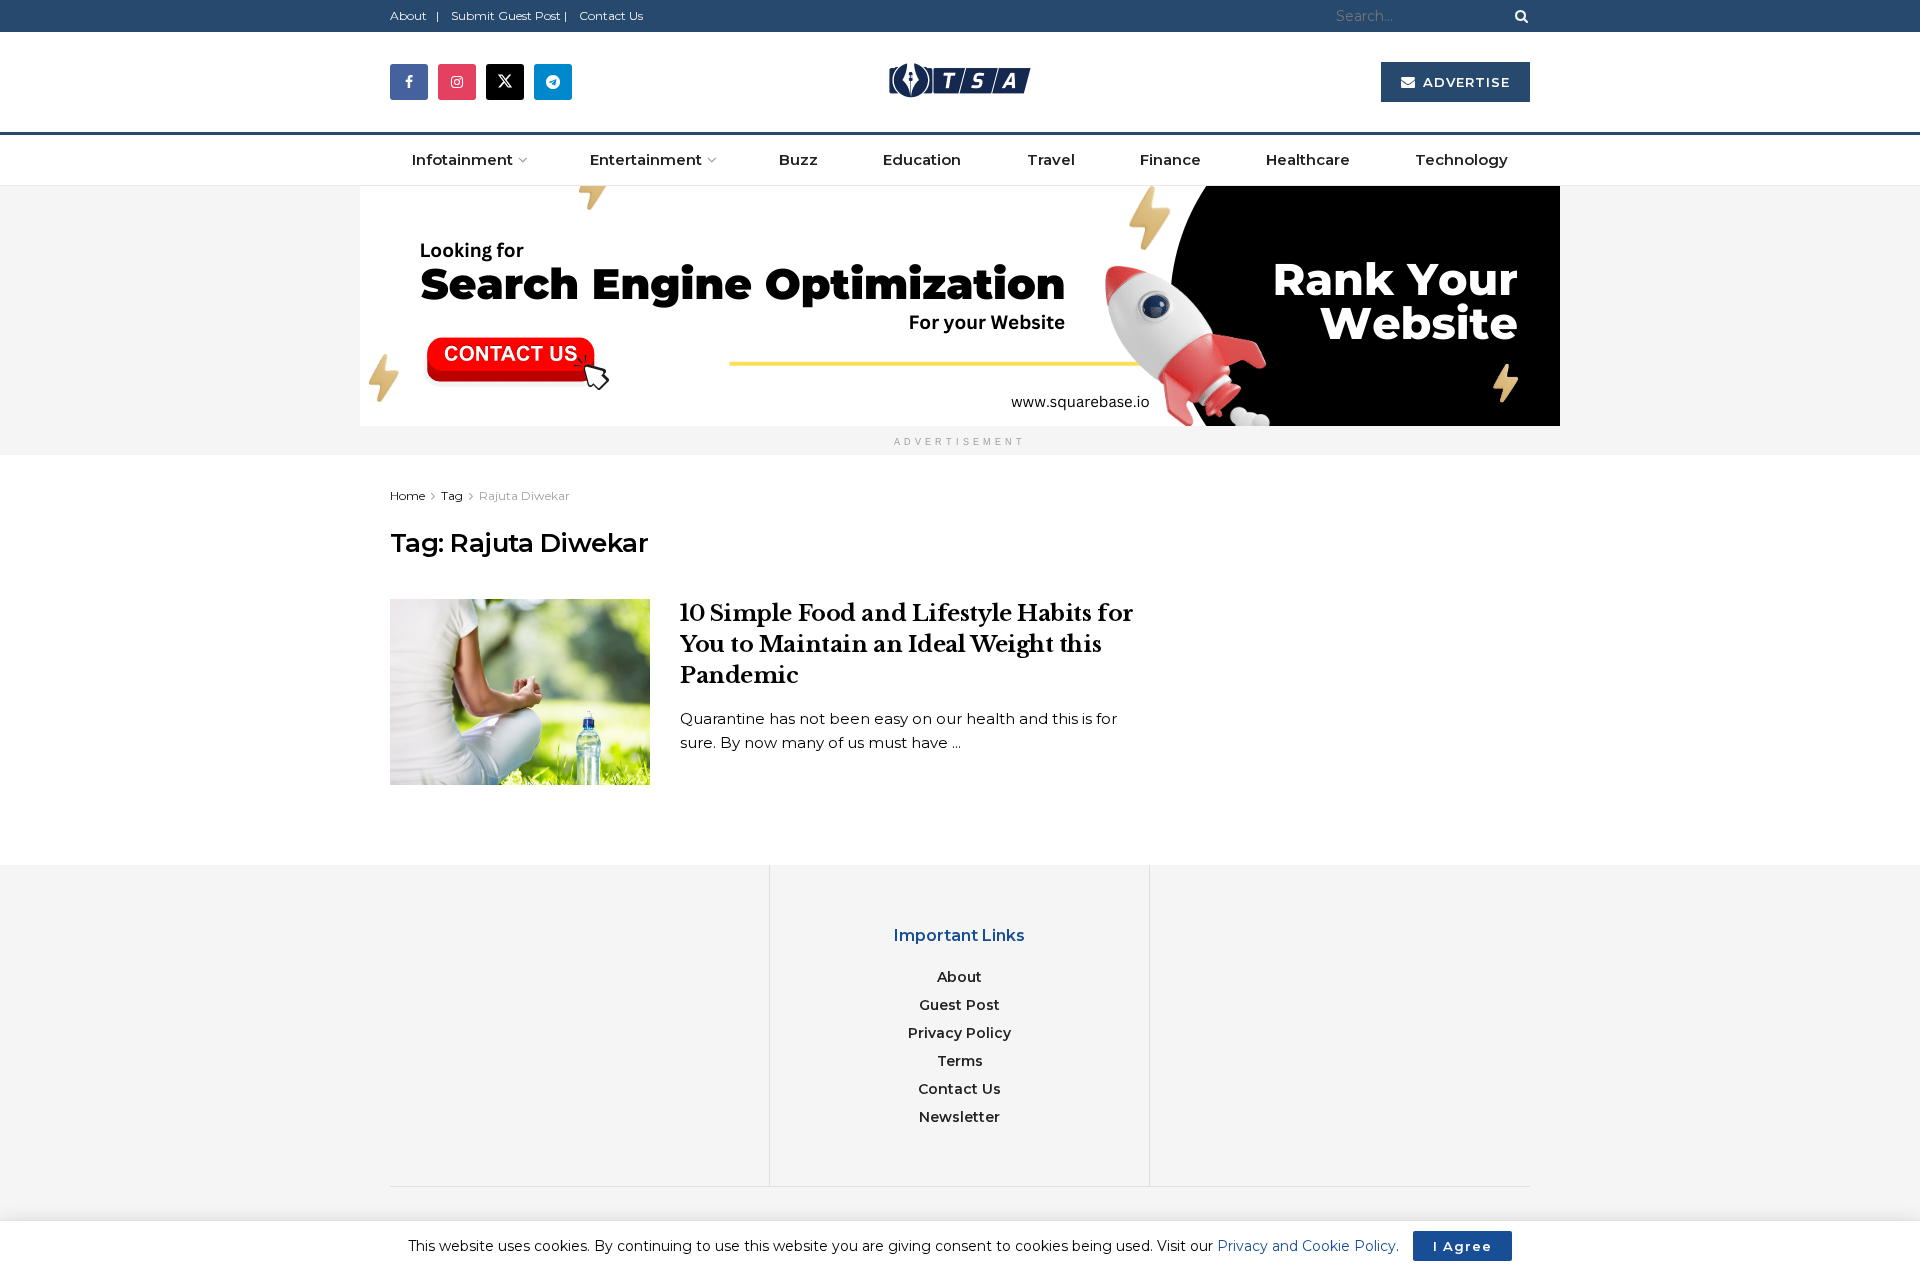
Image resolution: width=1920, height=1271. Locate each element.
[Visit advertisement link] (960, 306)
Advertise (1464, 82)
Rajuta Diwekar (524, 495)
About (959, 977)
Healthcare (1308, 159)
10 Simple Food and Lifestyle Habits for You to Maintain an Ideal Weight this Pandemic (907, 644)
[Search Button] (1518, 16)
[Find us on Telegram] (553, 82)
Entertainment (646, 159)
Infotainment (462, 159)
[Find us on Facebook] (409, 82)
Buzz (798, 159)
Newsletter (959, 1117)
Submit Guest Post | (509, 15)
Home (407, 495)
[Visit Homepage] (960, 82)
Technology (1461, 159)
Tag (452, 495)
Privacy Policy (959, 1033)
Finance (1170, 159)
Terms (960, 1061)
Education (922, 159)
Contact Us (611, 15)
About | (414, 15)
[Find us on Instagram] (457, 82)
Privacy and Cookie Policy (1306, 1246)
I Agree (1462, 1246)
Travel (1051, 159)
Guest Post (959, 1005)
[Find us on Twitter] (505, 82)
